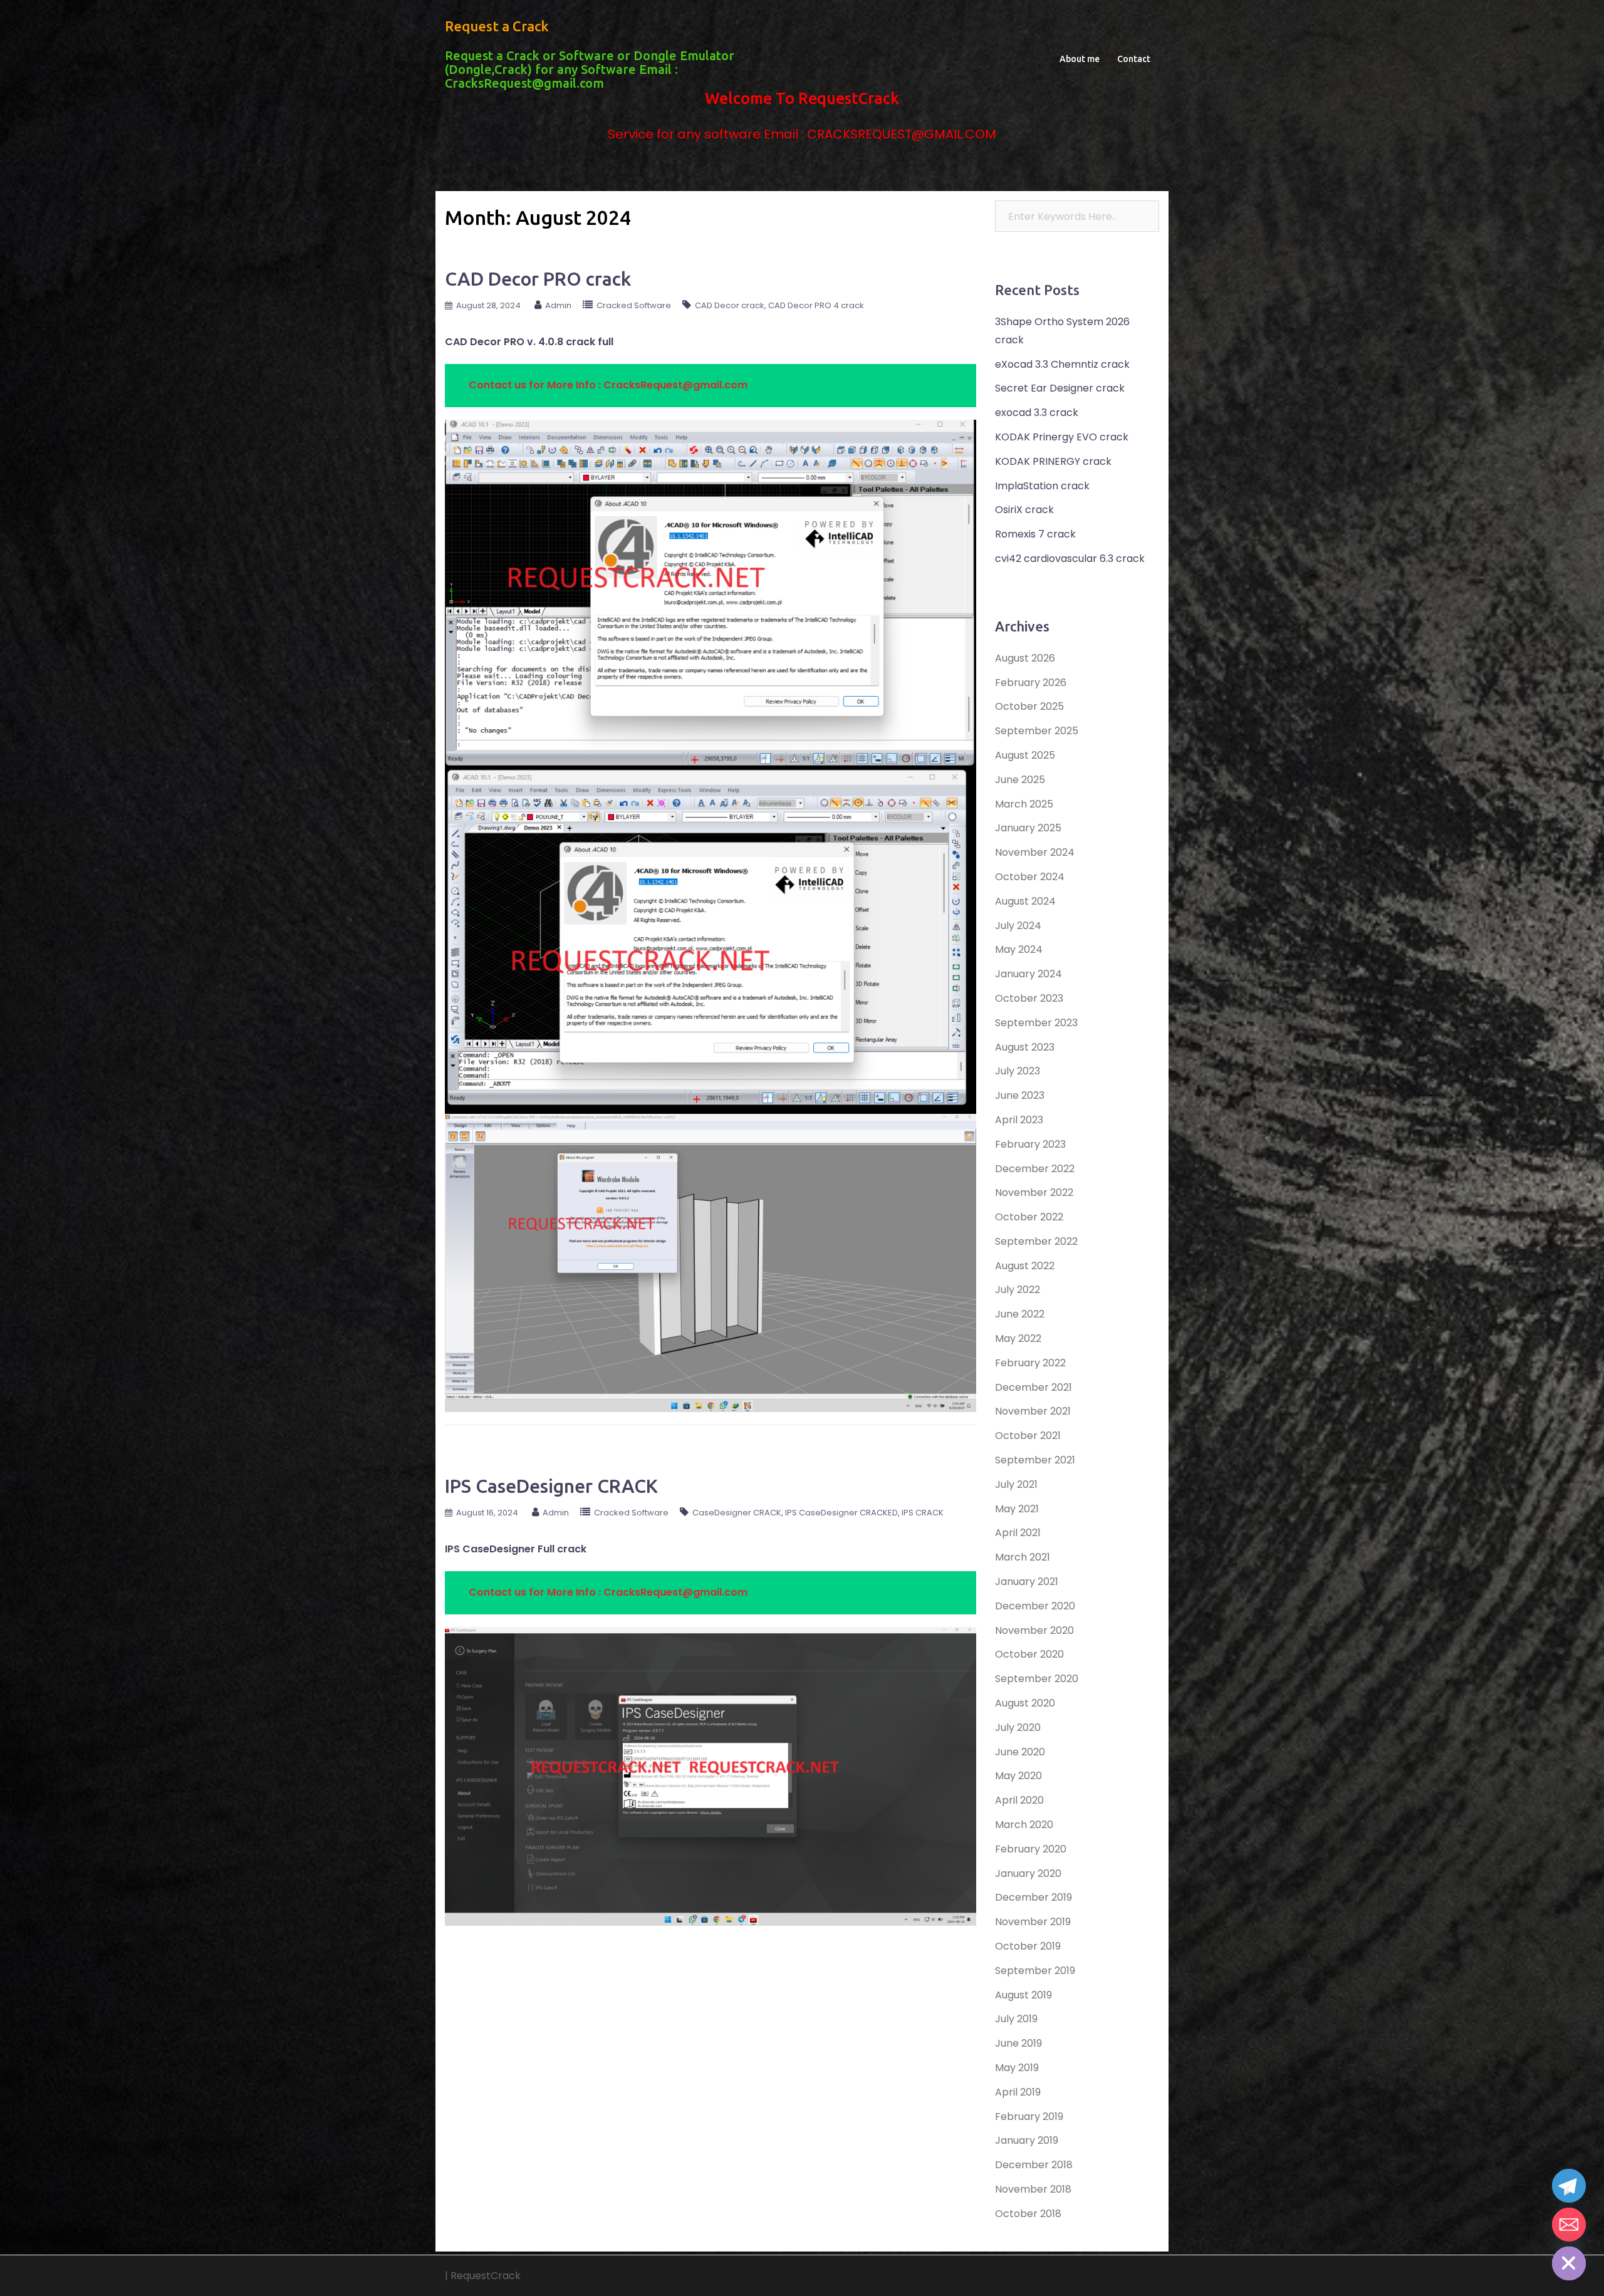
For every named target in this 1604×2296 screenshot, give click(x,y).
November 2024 (1035, 852)
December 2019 (1034, 1897)
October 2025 (1029, 706)
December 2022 (1035, 1169)
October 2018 (1028, 2214)
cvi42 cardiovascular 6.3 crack (1070, 558)
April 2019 (1018, 2092)
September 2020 (1037, 1679)
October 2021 (1028, 1436)
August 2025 (1025, 755)
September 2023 (1036, 1023)
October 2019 (1028, 1946)
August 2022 (1025, 1266)
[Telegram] (1569, 2186)
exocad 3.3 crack (1037, 413)
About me (1080, 59)
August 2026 (1025, 658)
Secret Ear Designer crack (1060, 388)
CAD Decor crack (730, 305)
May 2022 (1018, 1338)
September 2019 (1035, 1971)
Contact (1134, 59)
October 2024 (1030, 877)
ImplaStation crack (1042, 486)
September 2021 (1035, 1460)
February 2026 (1031, 683)
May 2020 (1018, 1776)
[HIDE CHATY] (1569, 2263)
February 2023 (1030, 1144)
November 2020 (1034, 1630)
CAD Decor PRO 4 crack (816, 305)
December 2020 (1035, 1606)
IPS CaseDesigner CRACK (551, 1486)
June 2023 (1020, 1095)
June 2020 (1020, 1752)
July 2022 (1018, 1290)
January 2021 (1027, 1582)
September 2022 (1036, 1241)
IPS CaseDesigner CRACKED (841, 1513)
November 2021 (1033, 1411)
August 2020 (1025, 1703)
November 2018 (1033, 2189)
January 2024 (1029, 974)
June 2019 (1018, 2043)
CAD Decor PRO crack (538, 279)
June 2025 (1020, 780)
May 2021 (1017, 1509)
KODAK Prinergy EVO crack (1062, 437)
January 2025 (1028, 828)
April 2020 (1019, 1800)
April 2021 (1018, 1533)
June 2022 (1020, 1314)
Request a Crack (497, 26)
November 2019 (1033, 1922)
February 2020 (1031, 1849)
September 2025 (1037, 731)
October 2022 (1029, 1217)
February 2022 (1030, 1363)
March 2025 (1024, 804)
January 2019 (1027, 2140)
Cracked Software (634, 305)
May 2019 (1017, 2068)
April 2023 (1019, 1120)
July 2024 (1018, 926)
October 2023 (1029, 998)
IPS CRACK (923, 1513)
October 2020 (1029, 1654)
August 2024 (1025, 901)
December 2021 (1034, 1387)
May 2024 (1019, 949)
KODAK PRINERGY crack (1053, 461)
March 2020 (1024, 1825)
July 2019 (1016, 2019)
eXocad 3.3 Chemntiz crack (1062, 364)
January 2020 (1028, 1873)
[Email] (1569, 2225)
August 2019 (1023, 1995)
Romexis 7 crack (1035, 534)
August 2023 (1025, 1047)
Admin (558, 305)
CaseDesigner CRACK (737, 1513)
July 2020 (1018, 1727)
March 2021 (1023, 1557)
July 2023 (1018, 1071)
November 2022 (1034, 1192)
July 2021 (1016, 1484)
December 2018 (1034, 2165)
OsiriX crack (1024, 510)
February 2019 (1029, 2117)
